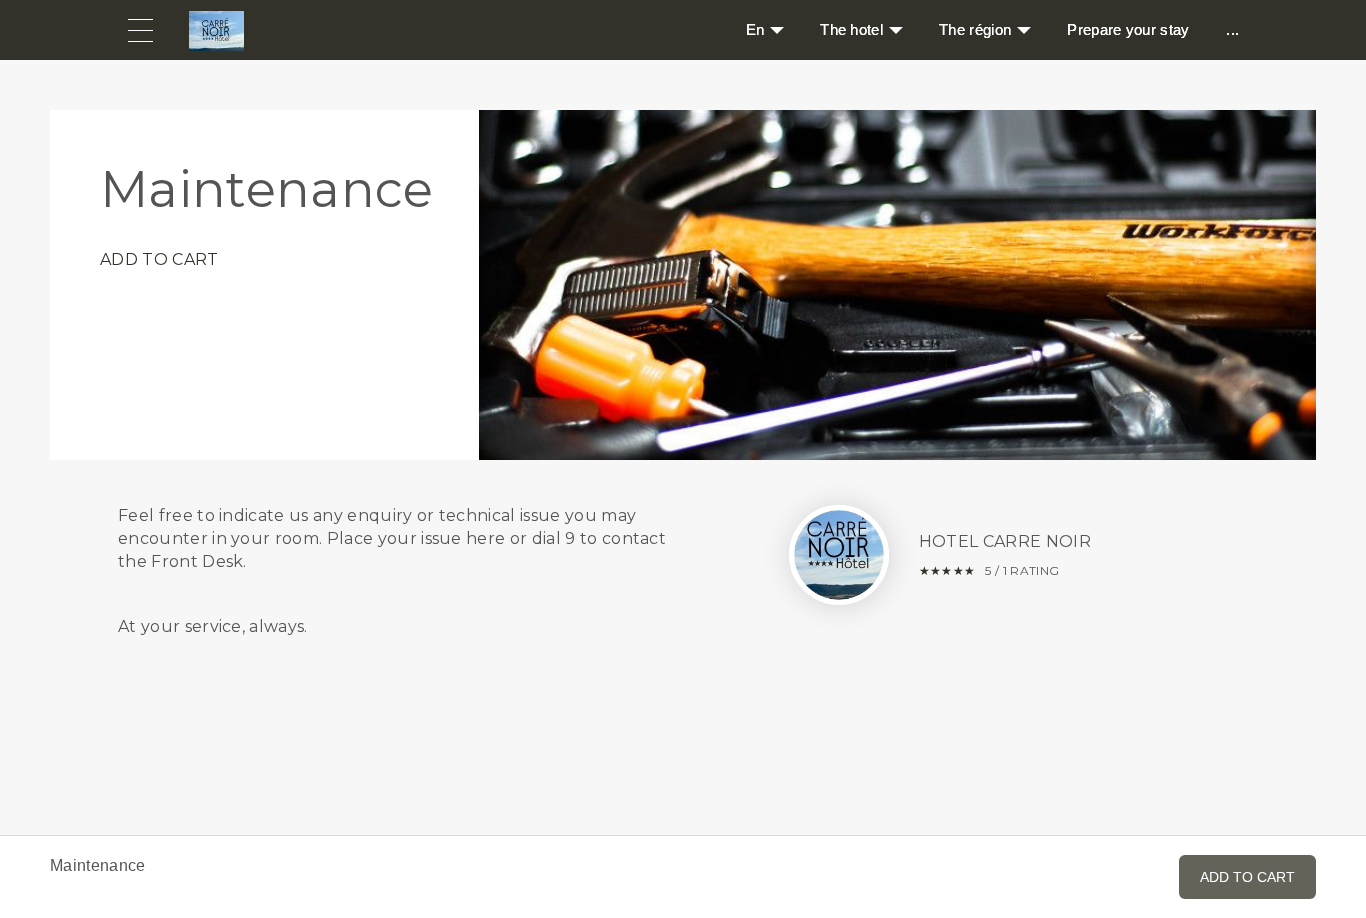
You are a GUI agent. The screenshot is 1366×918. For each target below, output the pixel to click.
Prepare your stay (1128, 29)
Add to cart (159, 259)
